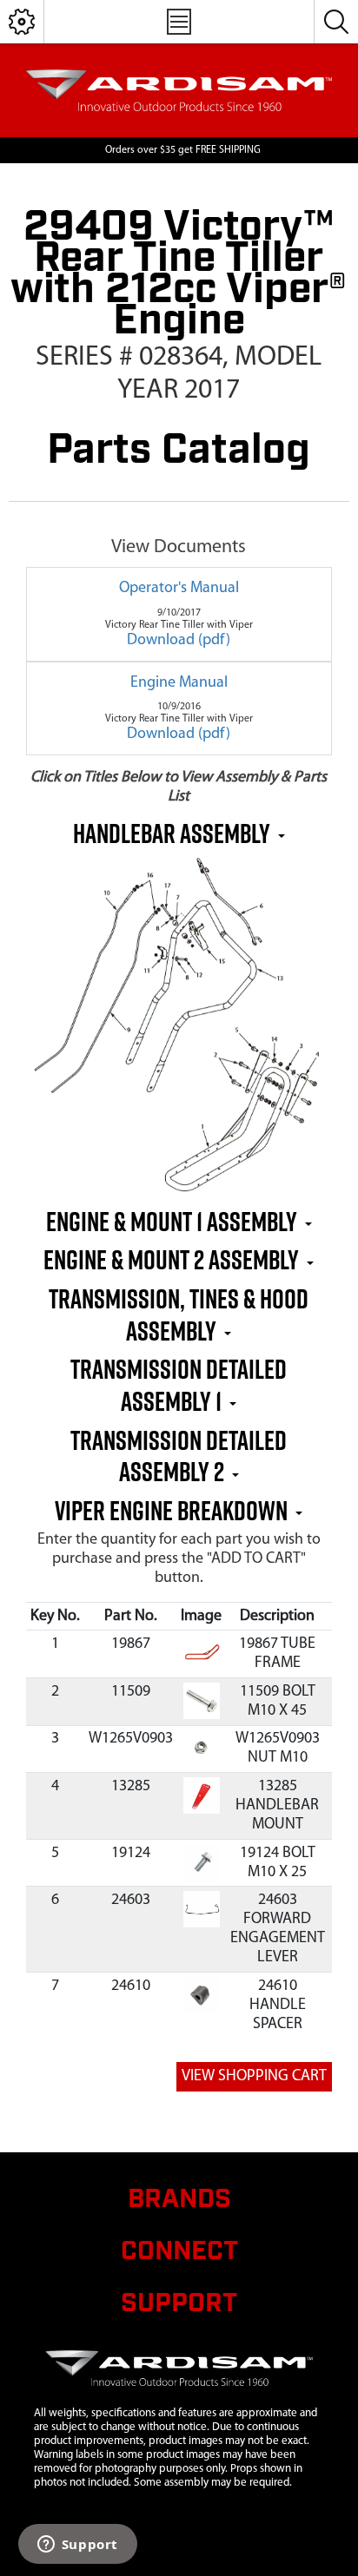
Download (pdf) (179, 641)
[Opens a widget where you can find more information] (77, 2546)
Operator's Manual (179, 589)
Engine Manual (179, 683)
